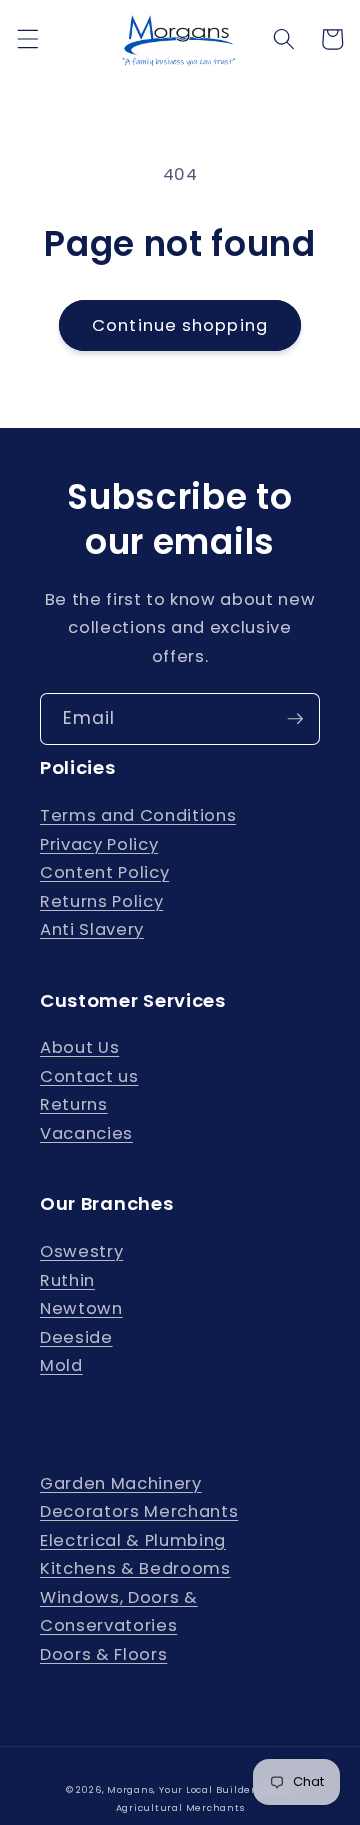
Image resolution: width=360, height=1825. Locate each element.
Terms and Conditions (138, 815)
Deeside (76, 1337)
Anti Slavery (92, 929)
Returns (74, 1104)
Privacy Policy (99, 844)
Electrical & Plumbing (133, 1540)
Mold (61, 1365)
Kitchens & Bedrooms (135, 1568)
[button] (27, 39)
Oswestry (81, 1251)
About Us (79, 1047)
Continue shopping (180, 325)
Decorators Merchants (139, 1511)
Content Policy (104, 872)
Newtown (81, 1308)
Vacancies (86, 1133)
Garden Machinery (121, 1483)
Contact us (89, 1076)
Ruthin (67, 1280)
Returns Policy (101, 901)
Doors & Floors (103, 1654)
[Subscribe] (295, 719)
